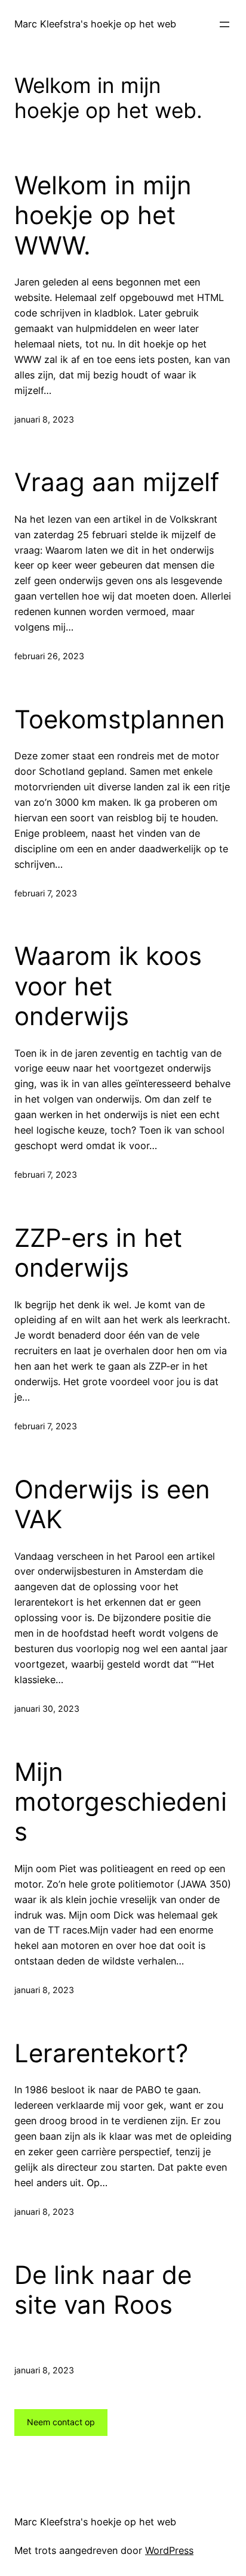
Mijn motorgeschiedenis (121, 1802)
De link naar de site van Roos (103, 2290)
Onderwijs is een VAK (112, 1504)
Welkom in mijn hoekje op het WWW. (103, 215)
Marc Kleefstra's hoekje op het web (95, 24)
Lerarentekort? (101, 2053)
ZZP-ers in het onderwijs (98, 1253)
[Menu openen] (225, 24)
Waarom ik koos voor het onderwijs (108, 986)
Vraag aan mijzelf (117, 482)
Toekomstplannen (120, 719)
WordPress (169, 2550)
